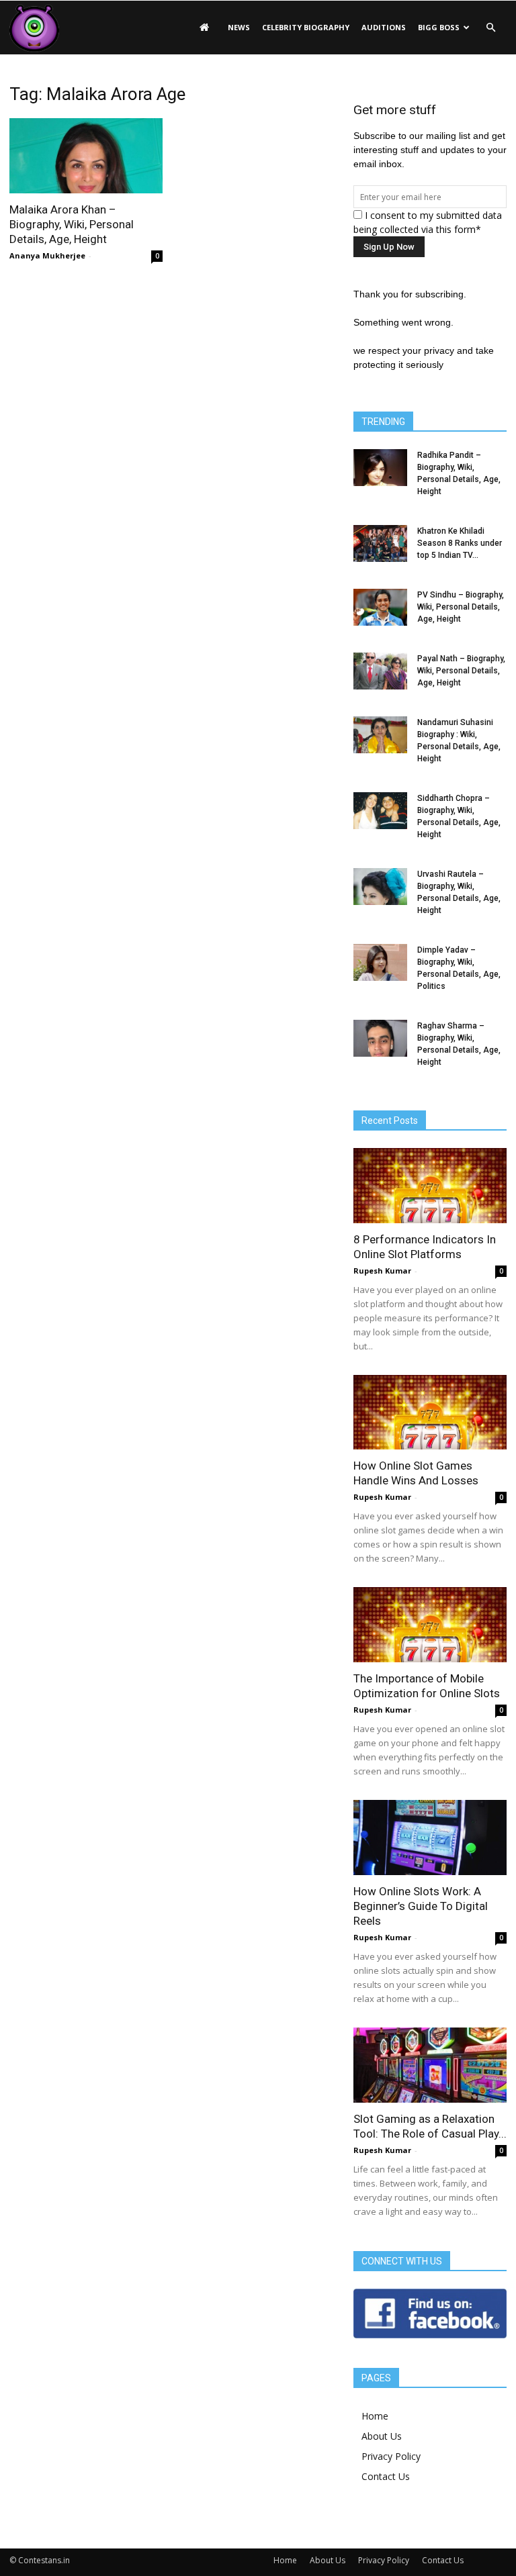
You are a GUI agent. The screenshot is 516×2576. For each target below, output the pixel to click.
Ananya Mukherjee (47, 255)
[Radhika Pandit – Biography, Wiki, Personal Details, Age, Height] (380, 468)
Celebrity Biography (306, 27)
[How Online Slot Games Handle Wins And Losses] (430, 1413)
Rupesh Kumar (382, 1271)
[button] (490, 28)
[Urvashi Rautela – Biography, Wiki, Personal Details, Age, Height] (380, 887)
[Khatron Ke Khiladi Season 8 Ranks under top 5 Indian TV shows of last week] (380, 543)
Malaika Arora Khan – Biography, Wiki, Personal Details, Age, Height (72, 224)
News (239, 27)
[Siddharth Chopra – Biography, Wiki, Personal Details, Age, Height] (380, 811)
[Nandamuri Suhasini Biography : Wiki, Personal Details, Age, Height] (380, 735)
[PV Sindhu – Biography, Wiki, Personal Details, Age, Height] (380, 607)
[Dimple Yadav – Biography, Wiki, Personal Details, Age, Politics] (380, 962)
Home (375, 2416)
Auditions (384, 27)
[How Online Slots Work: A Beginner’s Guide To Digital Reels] (430, 1838)
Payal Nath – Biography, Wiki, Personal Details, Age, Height (461, 671)
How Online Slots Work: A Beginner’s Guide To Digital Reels (421, 1906)
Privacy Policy (391, 2456)
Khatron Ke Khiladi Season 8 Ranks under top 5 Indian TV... (460, 543)
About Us (382, 2436)
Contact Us (386, 2476)
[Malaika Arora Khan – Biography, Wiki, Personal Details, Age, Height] (86, 156)
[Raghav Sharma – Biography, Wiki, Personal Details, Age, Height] (380, 1038)
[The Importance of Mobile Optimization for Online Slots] (430, 1625)
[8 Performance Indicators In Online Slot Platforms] (430, 1186)
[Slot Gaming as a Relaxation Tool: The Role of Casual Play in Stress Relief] (430, 2065)
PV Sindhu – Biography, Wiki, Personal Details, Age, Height (461, 607)
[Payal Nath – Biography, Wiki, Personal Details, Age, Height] (380, 671)
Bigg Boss (439, 27)
